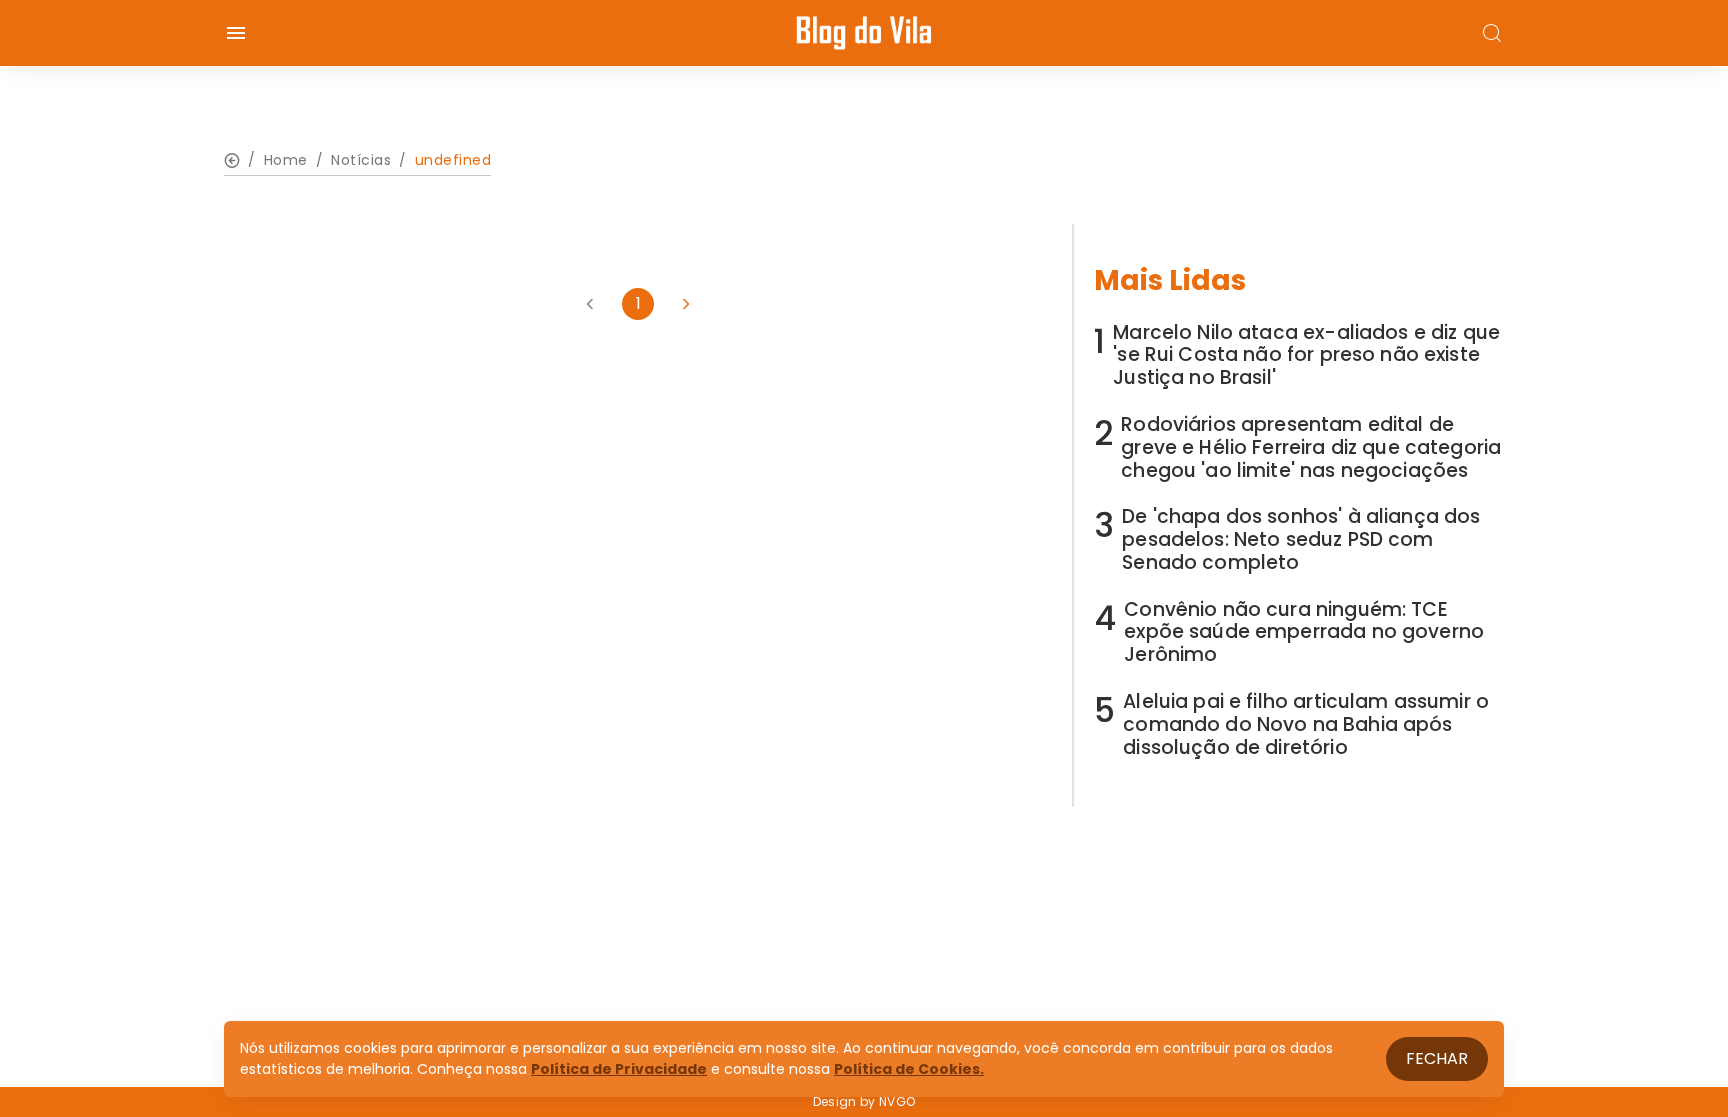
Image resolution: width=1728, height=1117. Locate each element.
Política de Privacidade (619, 1069)
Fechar (1437, 1058)
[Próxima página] (686, 304)
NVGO (897, 1101)
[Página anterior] (590, 304)
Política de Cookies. (909, 1069)
